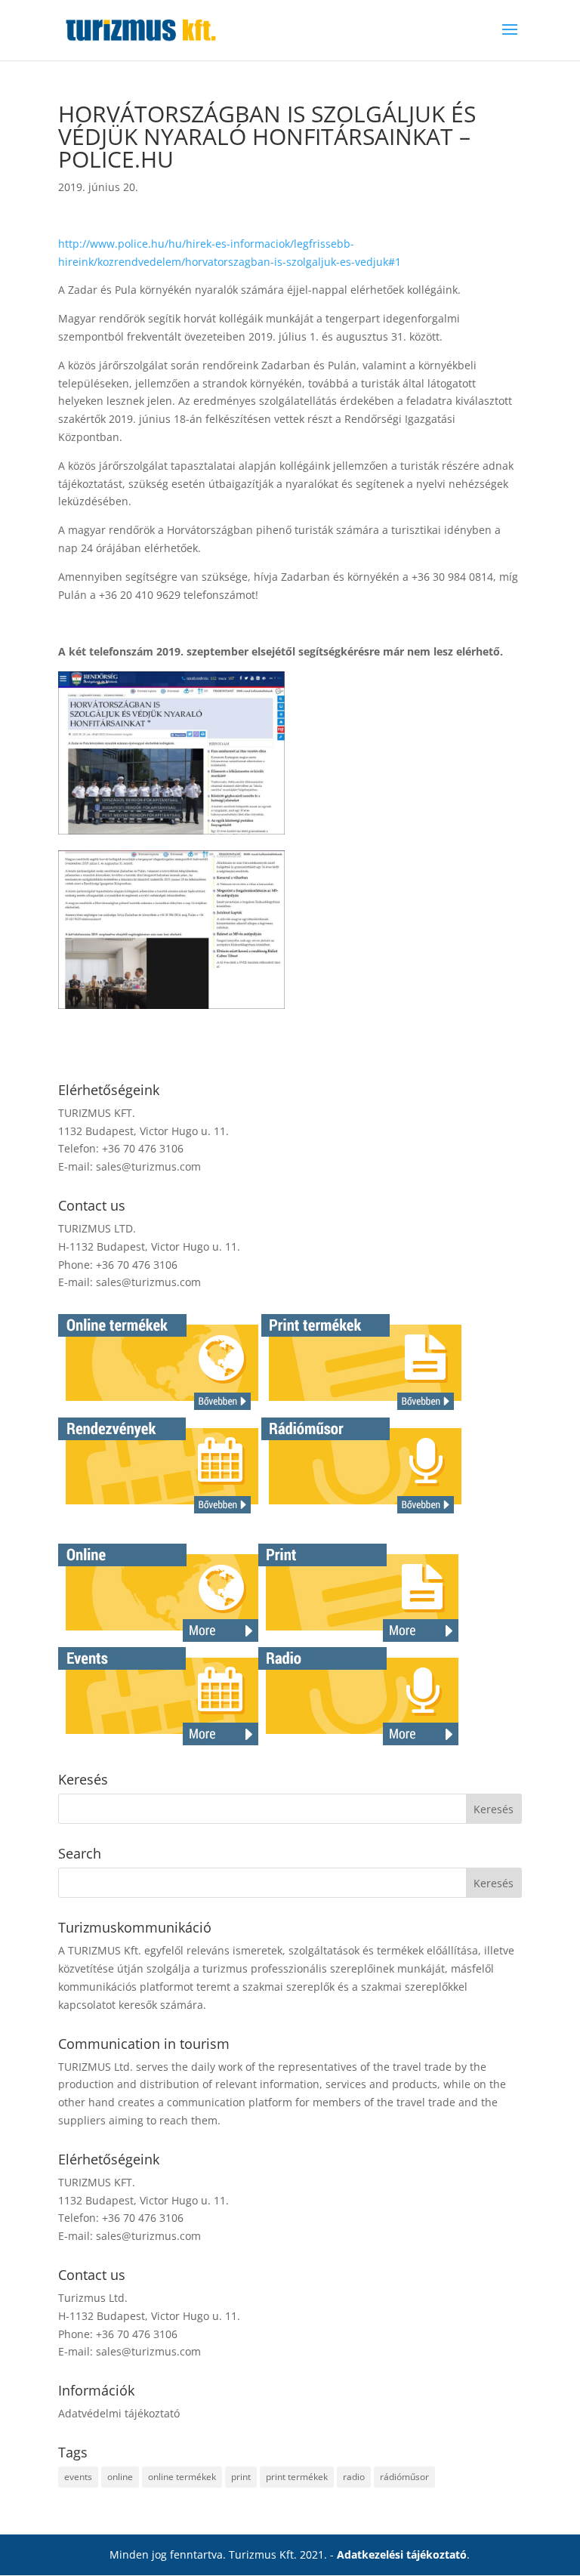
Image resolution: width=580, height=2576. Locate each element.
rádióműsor (404, 2477)
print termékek (297, 2477)
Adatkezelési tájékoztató (402, 2554)
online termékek (182, 2477)
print (241, 2477)
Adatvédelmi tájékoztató (119, 2413)
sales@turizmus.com (148, 1166)
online (120, 2477)
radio (354, 2477)
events (78, 2477)
